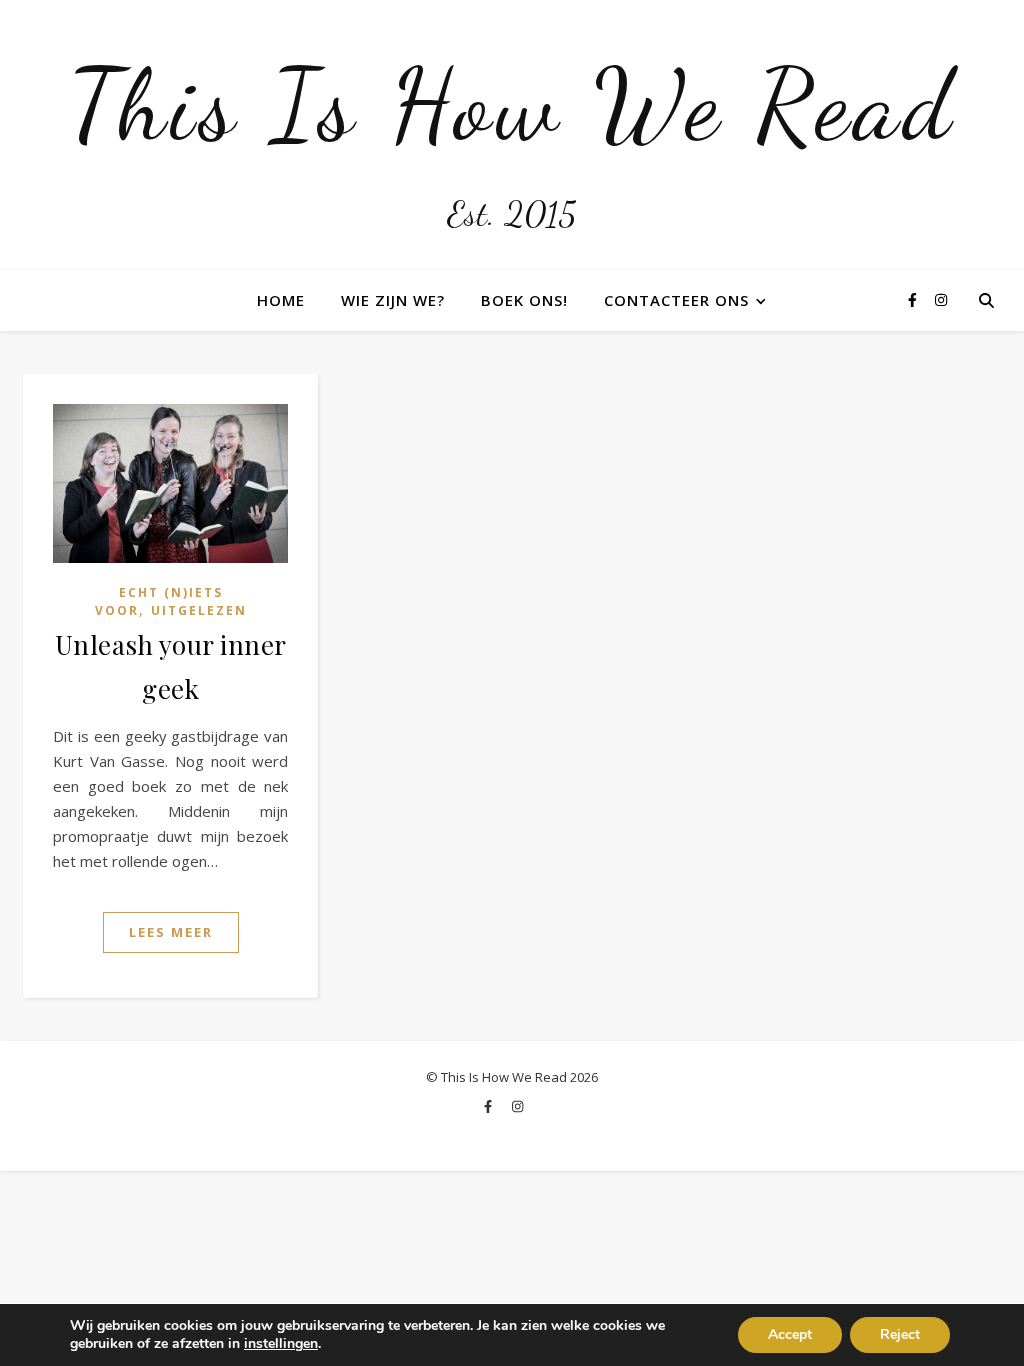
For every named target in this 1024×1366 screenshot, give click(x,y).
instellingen (281, 1344)
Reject (900, 1334)
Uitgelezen (199, 610)
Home (281, 300)
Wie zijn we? (393, 300)
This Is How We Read (512, 105)
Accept (790, 1334)
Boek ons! (524, 300)
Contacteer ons (676, 300)
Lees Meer (171, 932)
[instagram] (941, 299)
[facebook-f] (914, 299)
